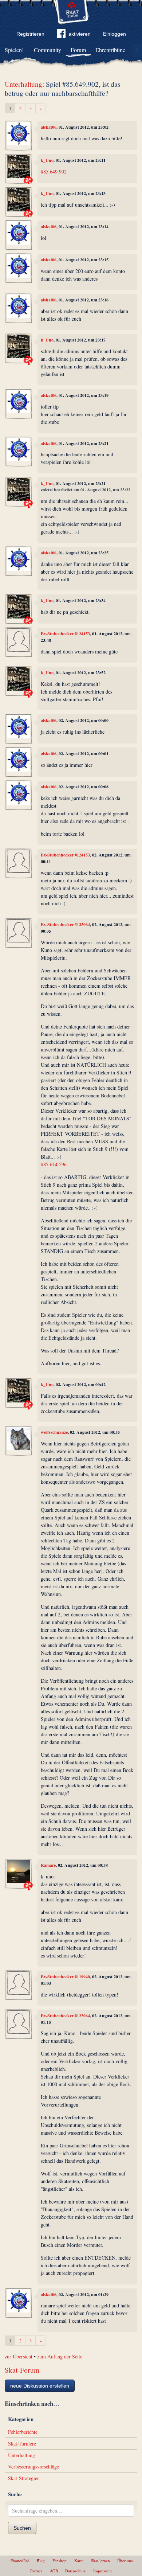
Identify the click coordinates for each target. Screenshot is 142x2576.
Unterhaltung (23, 84)
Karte (79, 2561)
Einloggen (115, 34)
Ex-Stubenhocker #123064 (65, 924)
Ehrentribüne (110, 50)
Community (48, 50)
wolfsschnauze (54, 1432)
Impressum (102, 2571)
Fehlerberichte (23, 2432)
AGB (54, 2571)
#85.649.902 (54, 171)
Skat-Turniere (22, 2444)
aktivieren (80, 34)
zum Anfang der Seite (60, 2356)
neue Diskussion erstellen (40, 2386)
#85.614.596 (54, 1164)
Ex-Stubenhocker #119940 (65, 1977)
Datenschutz (75, 2571)
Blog (41, 2561)
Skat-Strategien (24, 2478)
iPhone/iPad (19, 2561)
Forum (78, 50)
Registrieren (30, 34)
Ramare (48, 1865)
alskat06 (49, 127)
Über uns (125, 2561)
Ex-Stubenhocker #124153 (65, 634)
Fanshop (60, 2561)
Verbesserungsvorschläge (33, 2466)
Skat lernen (100, 2561)
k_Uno (47, 160)
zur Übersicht (19, 2356)
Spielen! (14, 50)
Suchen (22, 2528)
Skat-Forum (22, 2370)
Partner (36, 2571)
